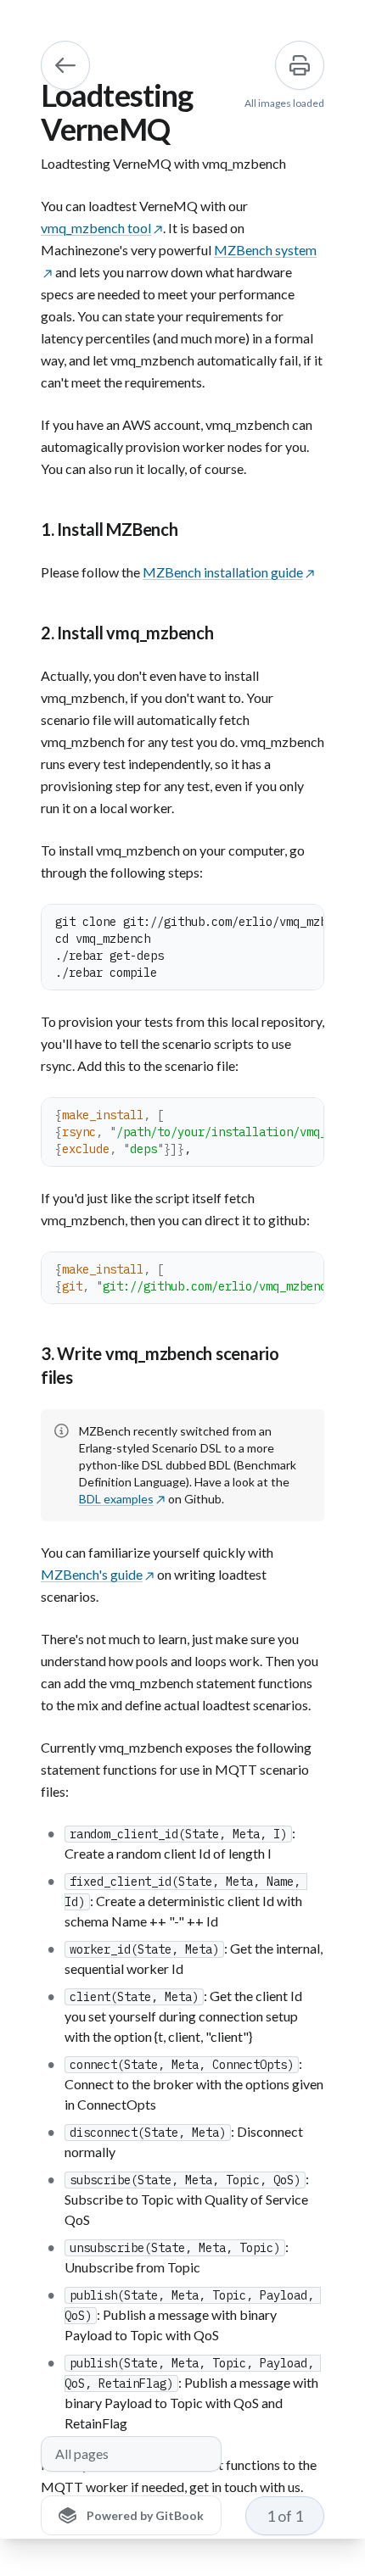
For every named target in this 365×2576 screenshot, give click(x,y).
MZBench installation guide (223, 572)
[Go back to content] (65, 65)
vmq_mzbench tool (96, 228)
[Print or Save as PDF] (300, 65)
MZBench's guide (92, 1574)
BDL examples (116, 1499)
